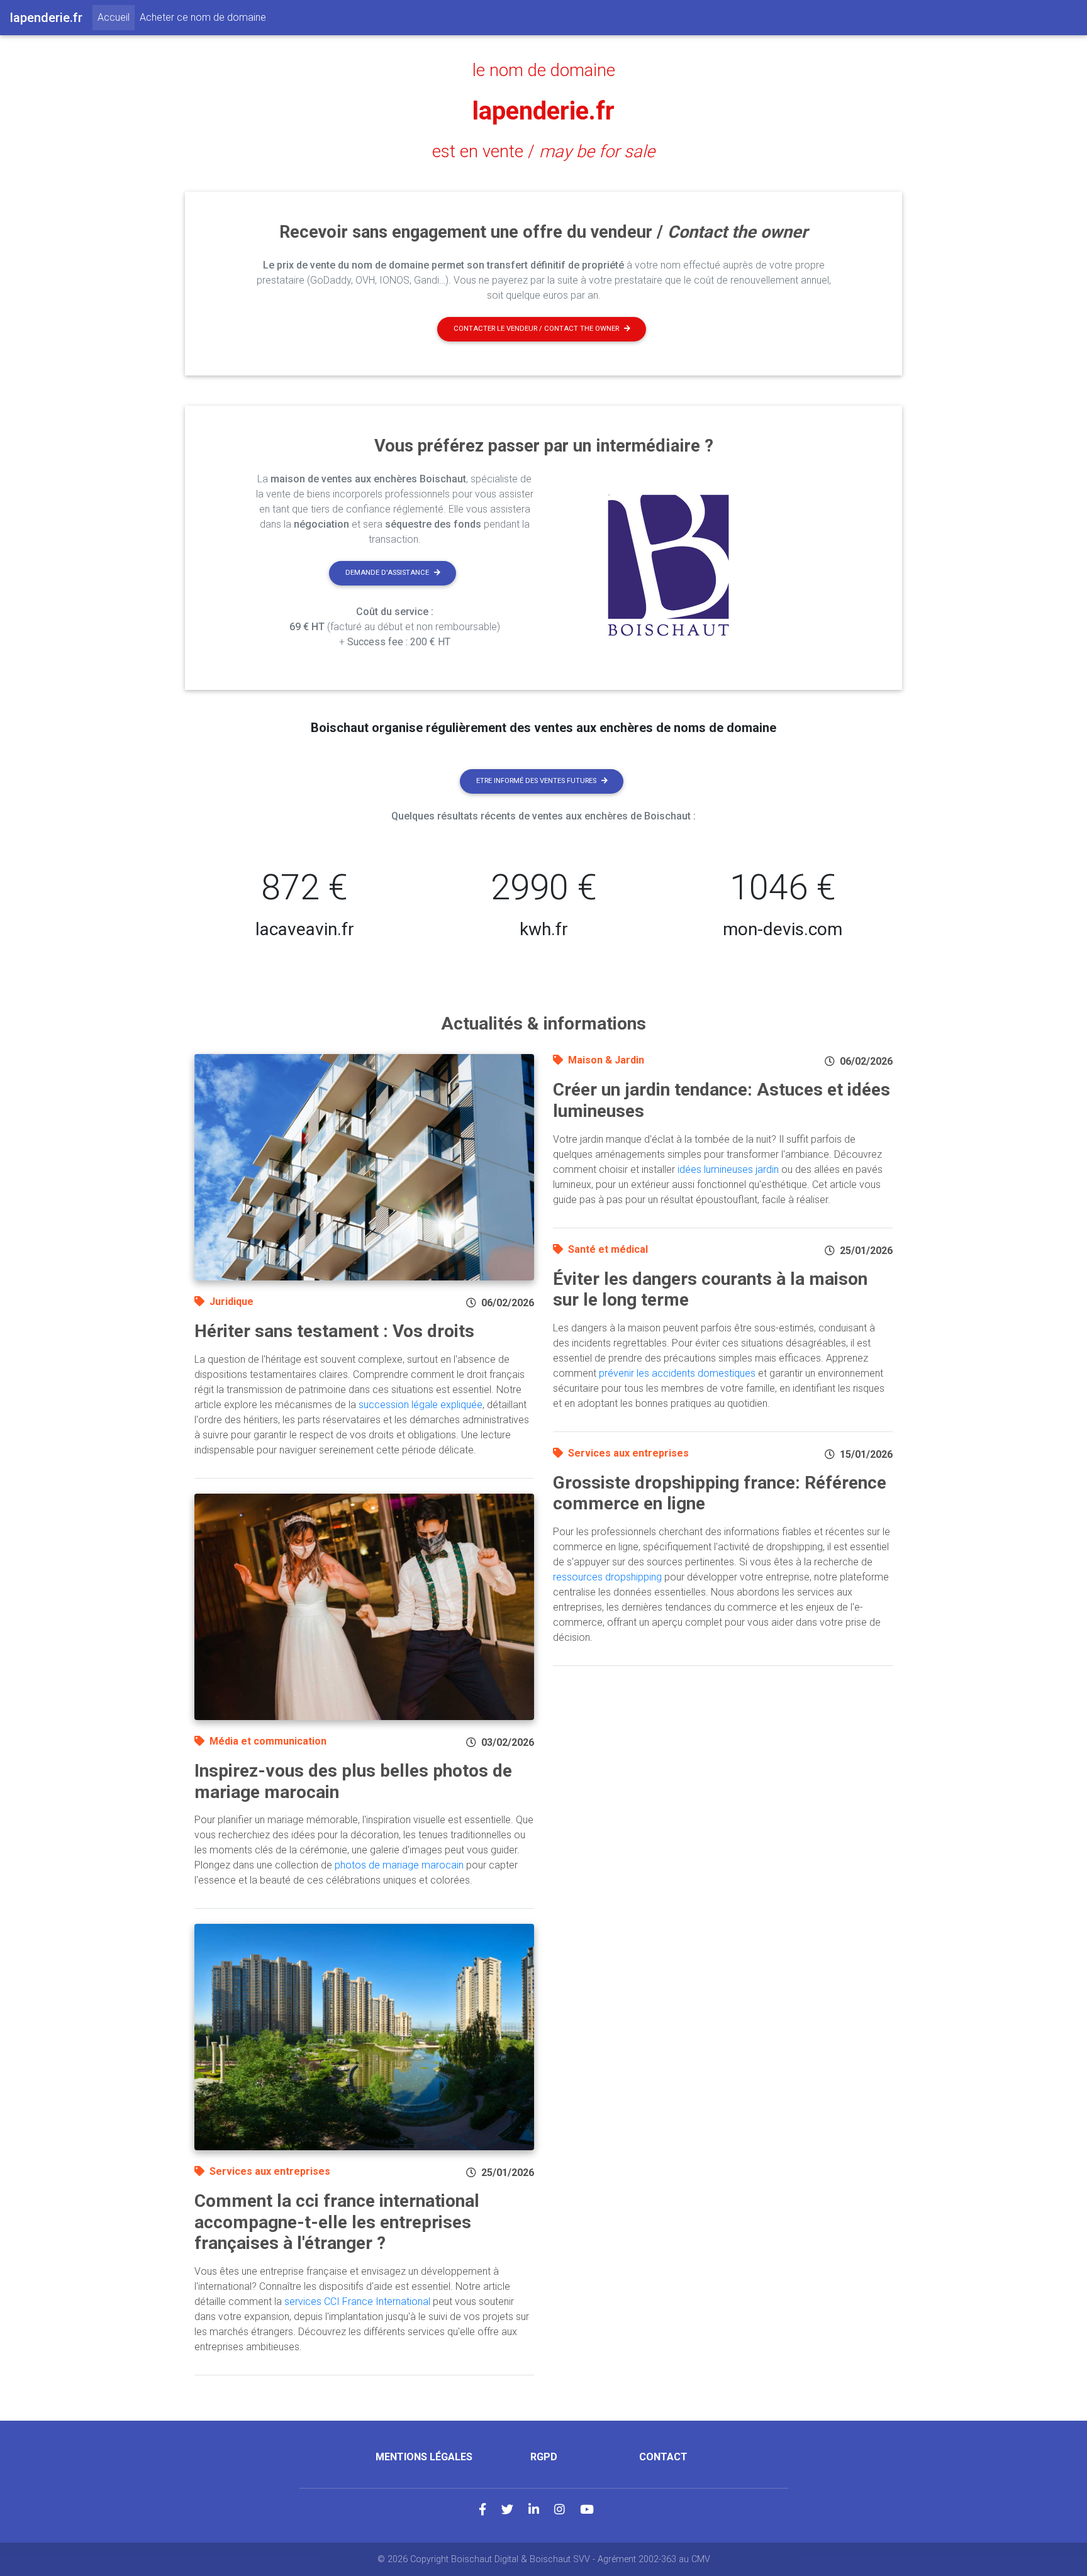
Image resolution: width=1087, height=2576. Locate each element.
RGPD (544, 2457)
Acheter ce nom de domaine (203, 17)
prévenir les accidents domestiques (677, 1373)
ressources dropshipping (607, 1577)
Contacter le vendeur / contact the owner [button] (536, 329)
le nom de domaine (544, 70)
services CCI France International (357, 2301)
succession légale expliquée (421, 1405)
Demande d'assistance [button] (387, 573)
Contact (663, 2457)
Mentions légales (424, 2457)
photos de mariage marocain (399, 1865)
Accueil (116, 17)
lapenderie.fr (543, 111)
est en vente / (543, 152)
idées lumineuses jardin (728, 1169)
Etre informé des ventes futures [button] (536, 781)
